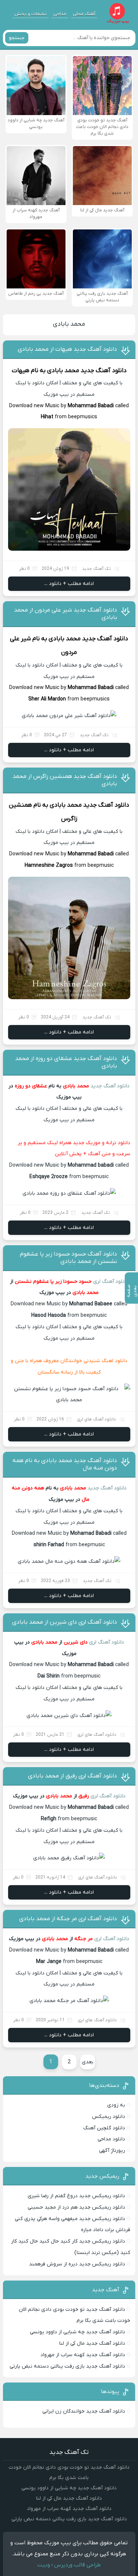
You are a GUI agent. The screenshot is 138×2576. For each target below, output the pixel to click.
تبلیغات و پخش (31, 14)
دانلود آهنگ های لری (96, 1419)
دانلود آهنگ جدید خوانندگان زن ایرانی (84, 2411)
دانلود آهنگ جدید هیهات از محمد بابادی (67, 349)
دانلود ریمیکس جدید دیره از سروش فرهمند (77, 2264)
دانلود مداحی (111, 2139)
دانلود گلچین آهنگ (104, 2128)
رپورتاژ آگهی (112, 2151)
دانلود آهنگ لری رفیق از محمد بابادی (72, 1776)
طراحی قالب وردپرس (77, 2565)
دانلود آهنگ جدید (104, 371)
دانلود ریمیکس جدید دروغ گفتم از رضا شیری (76, 2196)
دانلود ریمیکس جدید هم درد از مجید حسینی (76, 2207)
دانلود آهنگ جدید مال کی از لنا (92, 2343)
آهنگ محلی (84, 14)
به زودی (116, 2105)
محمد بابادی (69, 324)
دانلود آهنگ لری (111, 1282)
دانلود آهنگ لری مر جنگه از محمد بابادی (68, 1919)
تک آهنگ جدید (96, 569)
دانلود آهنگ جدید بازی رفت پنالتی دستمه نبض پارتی (67, 2366)
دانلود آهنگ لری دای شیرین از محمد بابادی (65, 1622)
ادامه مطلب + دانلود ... (69, 584)
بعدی (88, 2062)
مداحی (60, 14)
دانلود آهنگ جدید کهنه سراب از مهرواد (83, 2355)
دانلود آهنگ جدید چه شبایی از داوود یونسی (77, 2332)
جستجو (17, 38)
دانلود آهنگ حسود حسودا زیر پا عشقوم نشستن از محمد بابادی (68, 1258)
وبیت (44, 2565)
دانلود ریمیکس (109, 2117)
